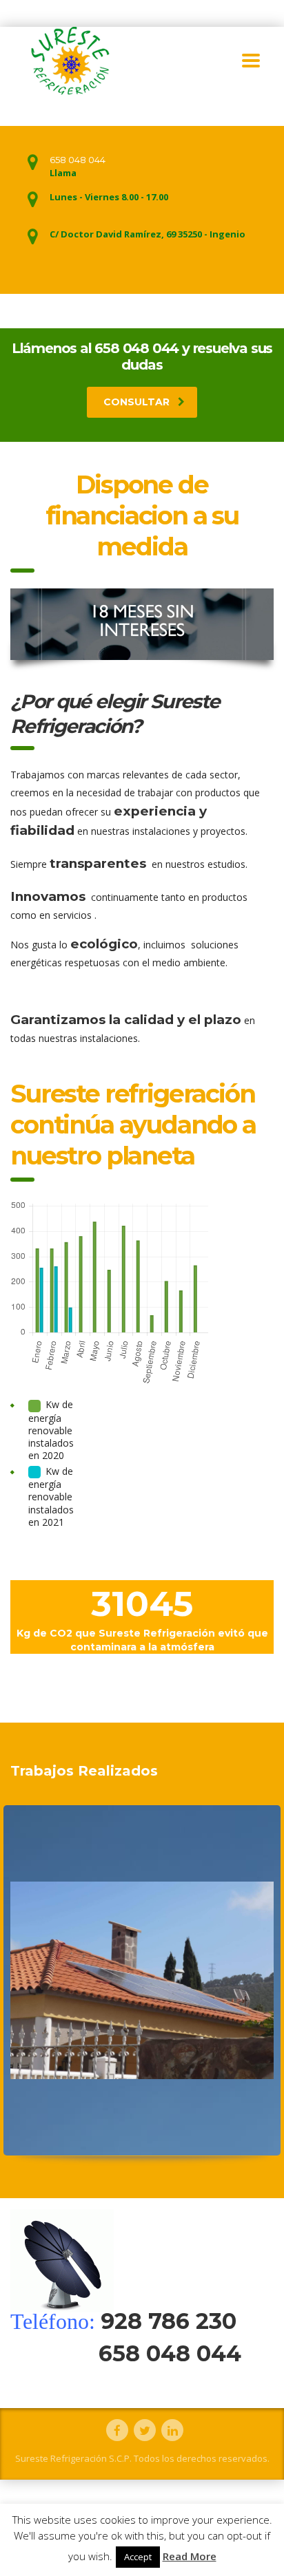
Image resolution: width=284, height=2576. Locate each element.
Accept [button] (138, 2557)
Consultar (136, 402)
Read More (190, 2556)
